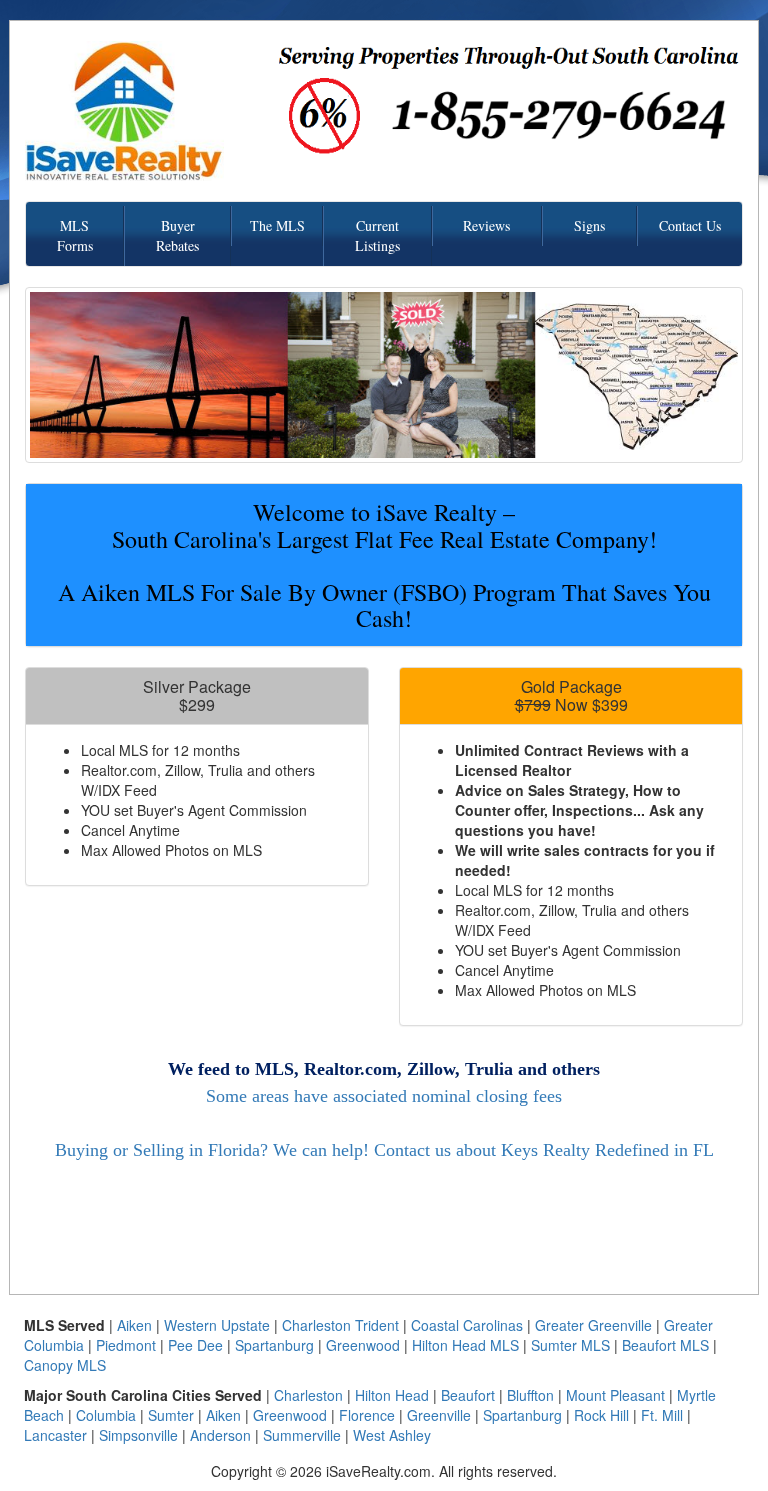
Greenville (439, 1415)
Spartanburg (274, 1345)
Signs (589, 225)
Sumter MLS (570, 1345)
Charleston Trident (340, 1325)
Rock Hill (601, 1415)
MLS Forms (75, 235)
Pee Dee (195, 1345)
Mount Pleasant (615, 1395)
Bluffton (530, 1395)
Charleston (308, 1395)
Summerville (302, 1435)
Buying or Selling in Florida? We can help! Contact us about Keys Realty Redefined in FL (384, 1150)
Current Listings (377, 235)
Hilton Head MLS (465, 1345)
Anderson (220, 1435)
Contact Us (690, 225)
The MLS (277, 225)
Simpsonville (138, 1435)
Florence (367, 1415)
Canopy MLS (65, 1365)
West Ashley (392, 1435)
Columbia (106, 1415)
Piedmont (126, 1345)
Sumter (171, 1415)
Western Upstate (217, 1325)
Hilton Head (392, 1395)
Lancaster (55, 1435)
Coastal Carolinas (467, 1325)
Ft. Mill (662, 1415)
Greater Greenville (593, 1325)
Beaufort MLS (665, 1345)
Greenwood (363, 1345)
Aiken (134, 1325)
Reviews (486, 225)
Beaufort (468, 1395)
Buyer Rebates (177, 235)
